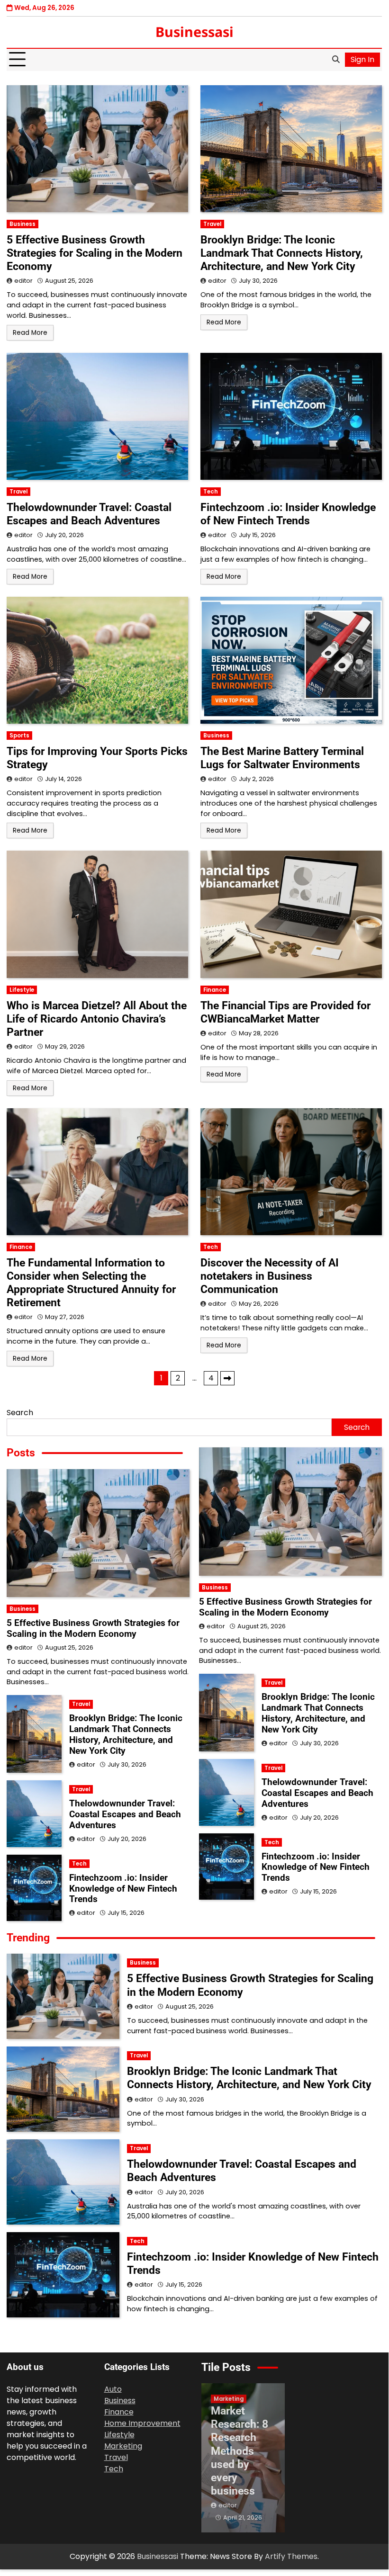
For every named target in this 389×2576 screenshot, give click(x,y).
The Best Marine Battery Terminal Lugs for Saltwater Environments (282, 758)
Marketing (123, 2446)
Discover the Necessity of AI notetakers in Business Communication (270, 1276)
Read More (30, 333)
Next (227, 1378)
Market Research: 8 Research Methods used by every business (240, 2451)
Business (23, 224)
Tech (211, 492)
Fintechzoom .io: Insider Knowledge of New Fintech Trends (288, 514)
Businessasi (194, 31)
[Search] (336, 60)
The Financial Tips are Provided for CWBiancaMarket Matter (285, 1012)
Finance (215, 990)
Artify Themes (291, 2556)
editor (23, 281)
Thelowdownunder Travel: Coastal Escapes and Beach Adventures (89, 514)
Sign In (362, 59)
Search (20, 1413)
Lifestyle (22, 990)
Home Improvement (142, 2423)
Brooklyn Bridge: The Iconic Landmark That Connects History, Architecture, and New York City (282, 253)
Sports (19, 736)
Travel (212, 224)
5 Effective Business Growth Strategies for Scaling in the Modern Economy (95, 253)
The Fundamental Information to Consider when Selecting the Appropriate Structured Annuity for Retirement (91, 1283)
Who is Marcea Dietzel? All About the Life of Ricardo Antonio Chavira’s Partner (97, 1019)
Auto (113, 2389)
